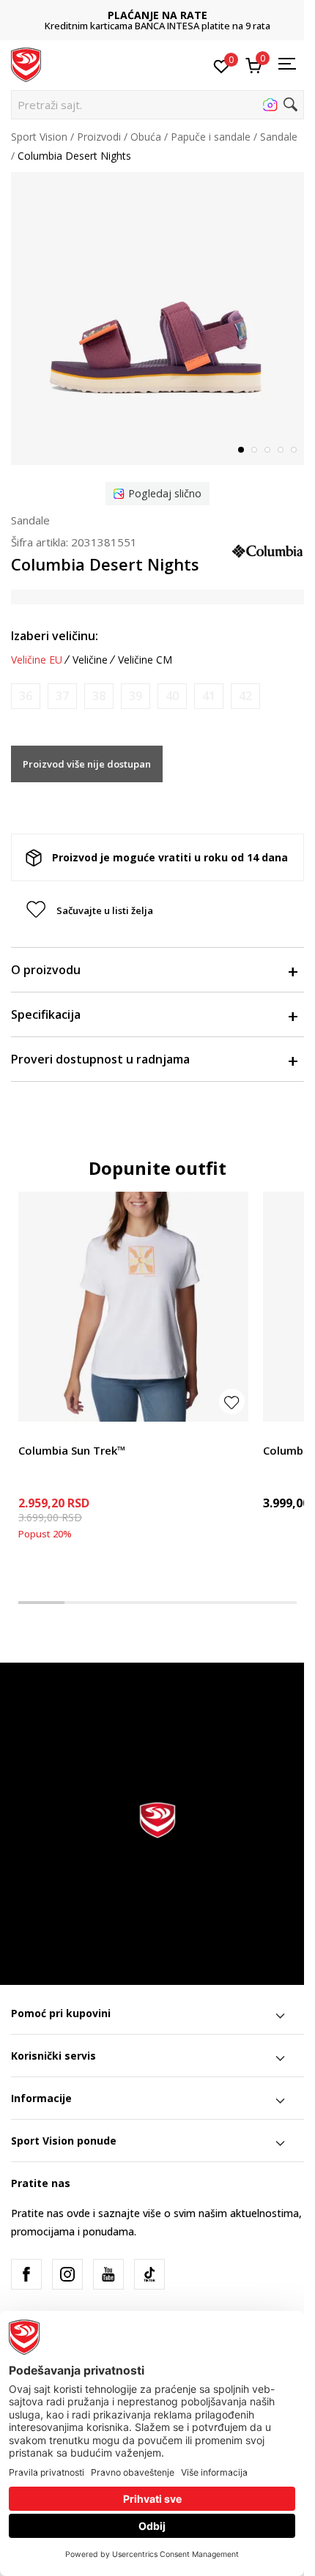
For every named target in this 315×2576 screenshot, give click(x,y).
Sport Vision (39, 137)
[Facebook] (26, 2274)
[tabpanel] (157, 319)
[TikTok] (149, 2274)
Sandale (279, 137)
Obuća (146, 137)
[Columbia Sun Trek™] (133, 1307)
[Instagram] (67, 2274)
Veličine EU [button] (37, 660)
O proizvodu (46, 970)
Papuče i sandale (211, 137)
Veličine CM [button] (145, 660)
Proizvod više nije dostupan (87, 764)
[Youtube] (108, 2274)
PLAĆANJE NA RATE (157, 15)
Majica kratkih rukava (68, 1434)
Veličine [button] (90, 660)
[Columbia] (267, 549)
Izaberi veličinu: (55, 636)
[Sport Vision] (26, 64)
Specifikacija (46, 1014)
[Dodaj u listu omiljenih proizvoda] (232, 1402)
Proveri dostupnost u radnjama (100, 1059)
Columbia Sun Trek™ (72, 1450)
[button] (157, 105)
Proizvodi (99, 137)
